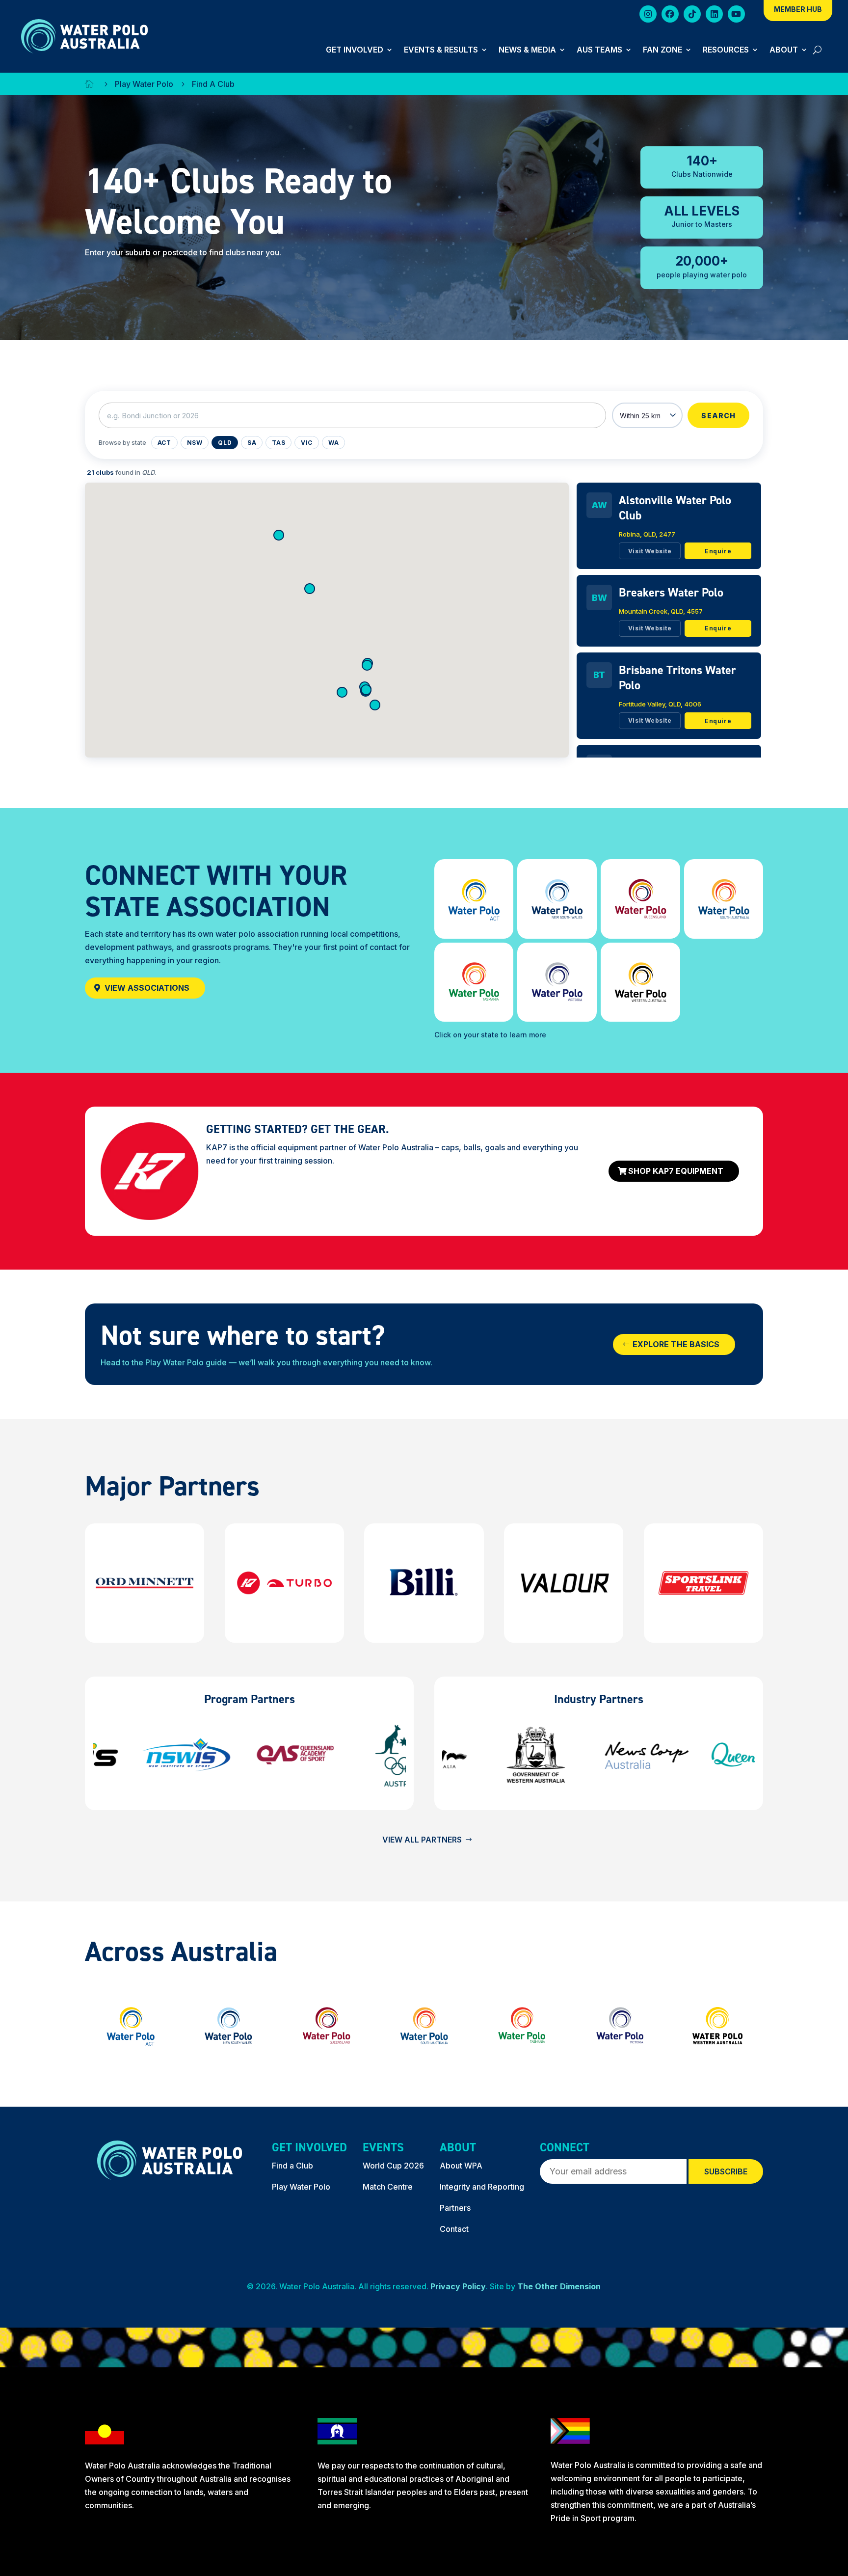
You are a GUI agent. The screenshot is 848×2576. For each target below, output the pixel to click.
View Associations (147, 988)
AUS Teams (599, 50)
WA (333, 443)
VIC (307, 443)
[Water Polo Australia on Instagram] (648, 16)
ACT (164, 443)
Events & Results (441, 50)
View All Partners (422, 1840)
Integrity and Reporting (482, 2187)
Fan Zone (662, 50)
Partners (455, 2208)
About (784, 50)
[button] (375, 705)
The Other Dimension (559, 2286)
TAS (278, 443)
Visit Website (650, 551)
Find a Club (292, 2166)
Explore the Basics (676, 1344)
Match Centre (388, 2187)
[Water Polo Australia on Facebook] (670, 16)
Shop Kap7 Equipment (676, 1171)
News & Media (527, 50)
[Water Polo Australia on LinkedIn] (714, 16)
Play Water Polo (301, 2187)
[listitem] (669, 526)
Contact (454, 2229)
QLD (225, 443)
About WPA (461, 2166)
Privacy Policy (458, 2286)
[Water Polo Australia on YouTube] (736, 16)
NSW (195, 443)
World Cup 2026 (393, 2166)
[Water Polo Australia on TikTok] (692, 16)
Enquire (718, 551)
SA (252, 443)
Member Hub (798, 10)
